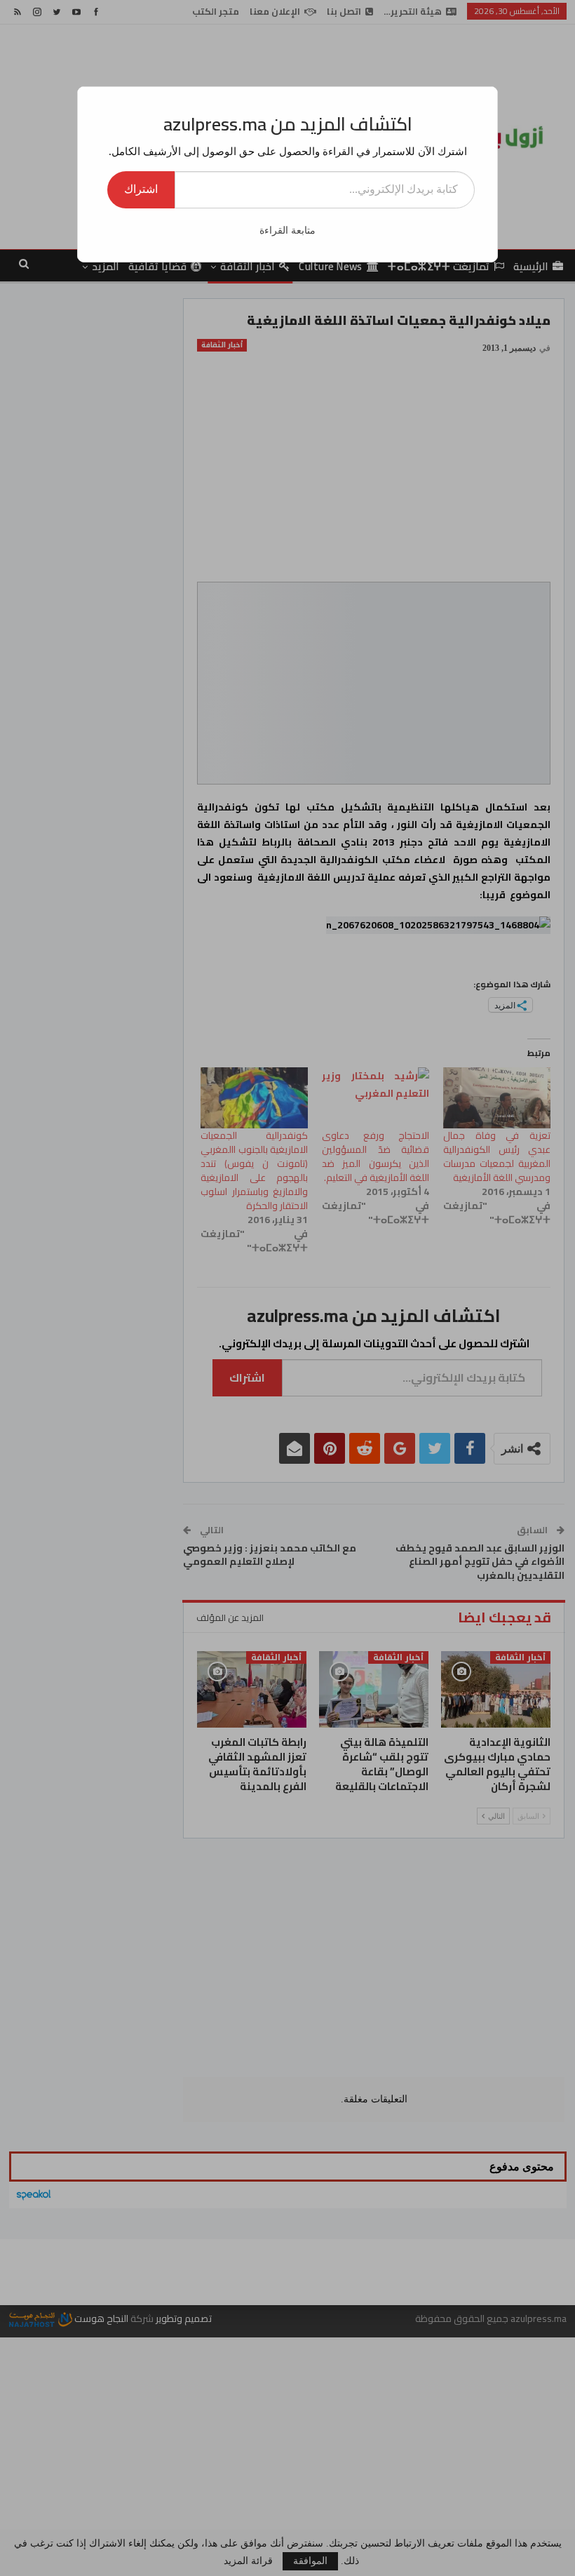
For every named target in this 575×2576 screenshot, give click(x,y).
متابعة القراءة (287, 231)
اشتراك (141, 189)
